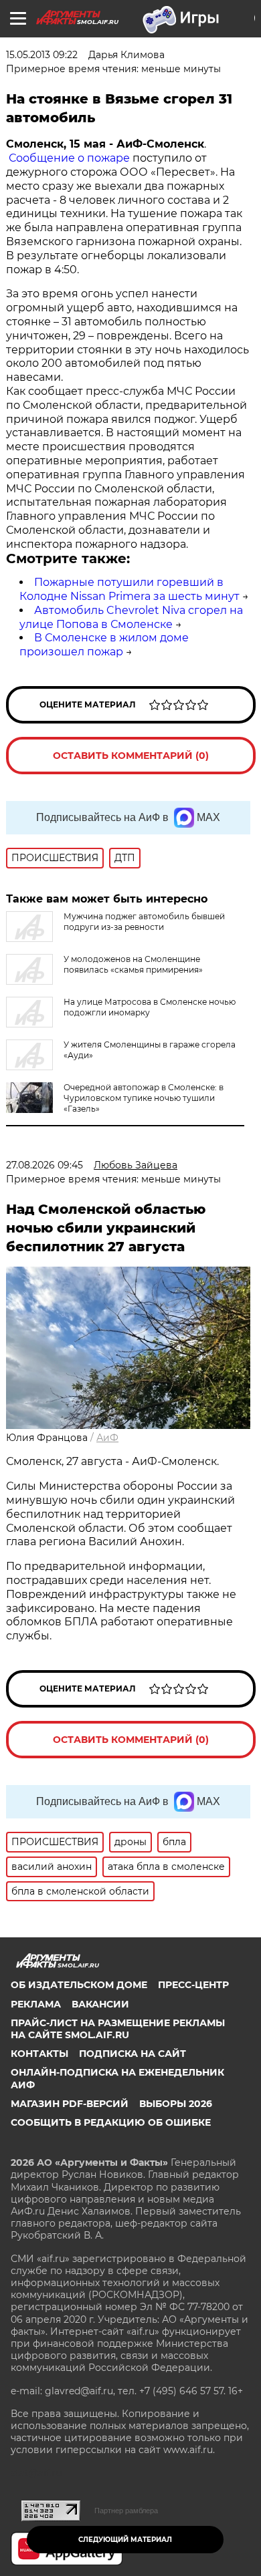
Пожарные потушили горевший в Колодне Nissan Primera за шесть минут (129, 589)
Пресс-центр (193, 1985)
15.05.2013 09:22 (42, 55)
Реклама (36, 2004)
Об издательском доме (79, 1985)
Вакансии (100, 2004)
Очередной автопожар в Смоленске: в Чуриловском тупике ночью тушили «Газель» (144, 1098)
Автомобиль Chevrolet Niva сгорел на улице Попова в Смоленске (131, 617)
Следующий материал (125, 2540)
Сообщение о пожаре (68, 158)
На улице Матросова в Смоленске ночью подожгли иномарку (150, 1007)
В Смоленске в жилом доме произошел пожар (104, 645)
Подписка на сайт (133, 2054)
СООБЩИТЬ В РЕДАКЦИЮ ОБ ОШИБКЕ (111, 2122)
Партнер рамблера (126, 2511)
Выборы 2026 (176, 2104)
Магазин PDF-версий (70, 2104)
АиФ (107, 1438)
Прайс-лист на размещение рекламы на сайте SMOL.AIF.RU (118, 2029)
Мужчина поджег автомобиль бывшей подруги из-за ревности (144, 922)
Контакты (39, 2054)
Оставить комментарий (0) (131, 756)
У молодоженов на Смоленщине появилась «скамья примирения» (133, 964)
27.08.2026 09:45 (45, 1165)
